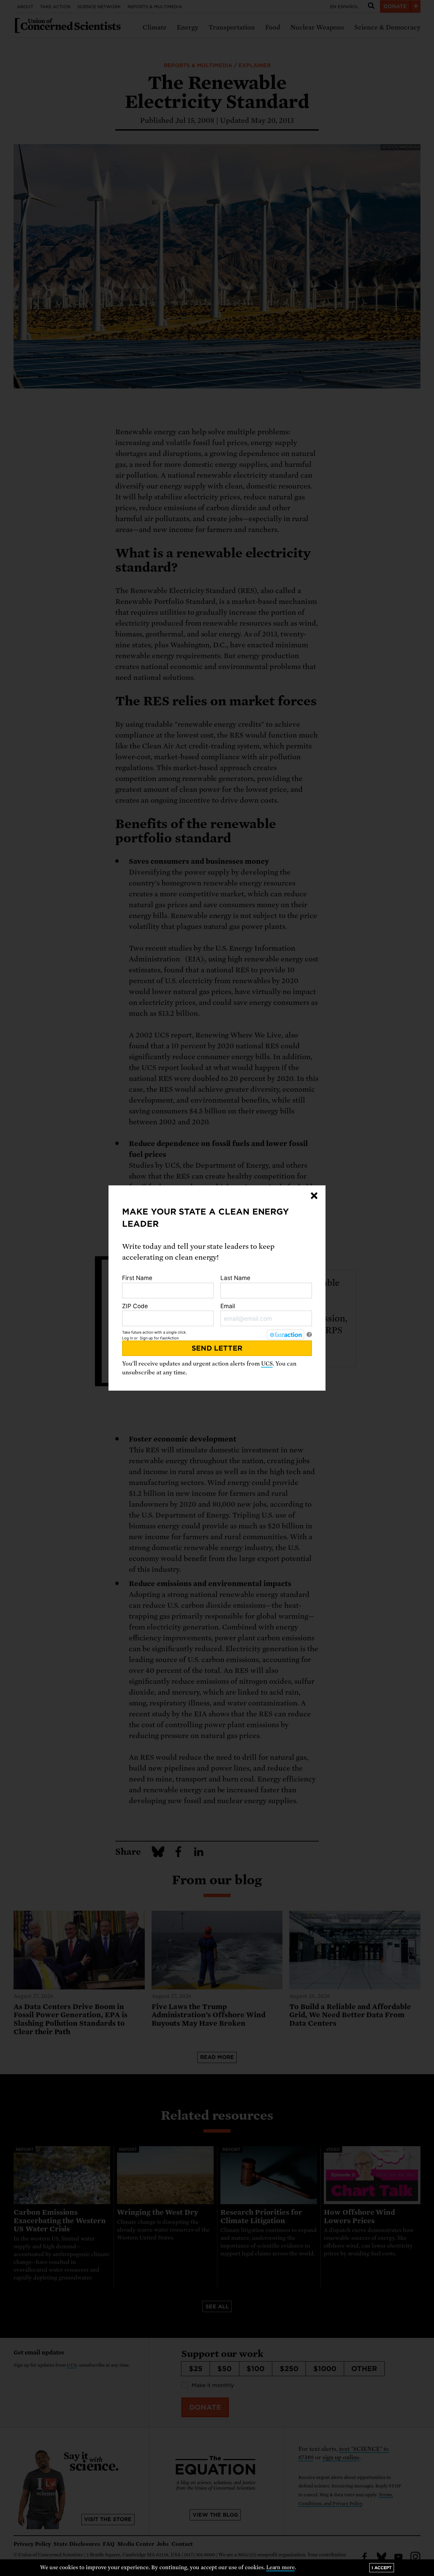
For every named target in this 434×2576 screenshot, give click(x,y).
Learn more (281, 2568)
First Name (137, 1278)
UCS (267, 1364)
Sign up (146, 1338)
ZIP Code (135, 1306)
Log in (127, 1338)
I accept (382, 2568)
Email (228, 1306)
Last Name (235, 1278)
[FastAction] (285, 1335)
